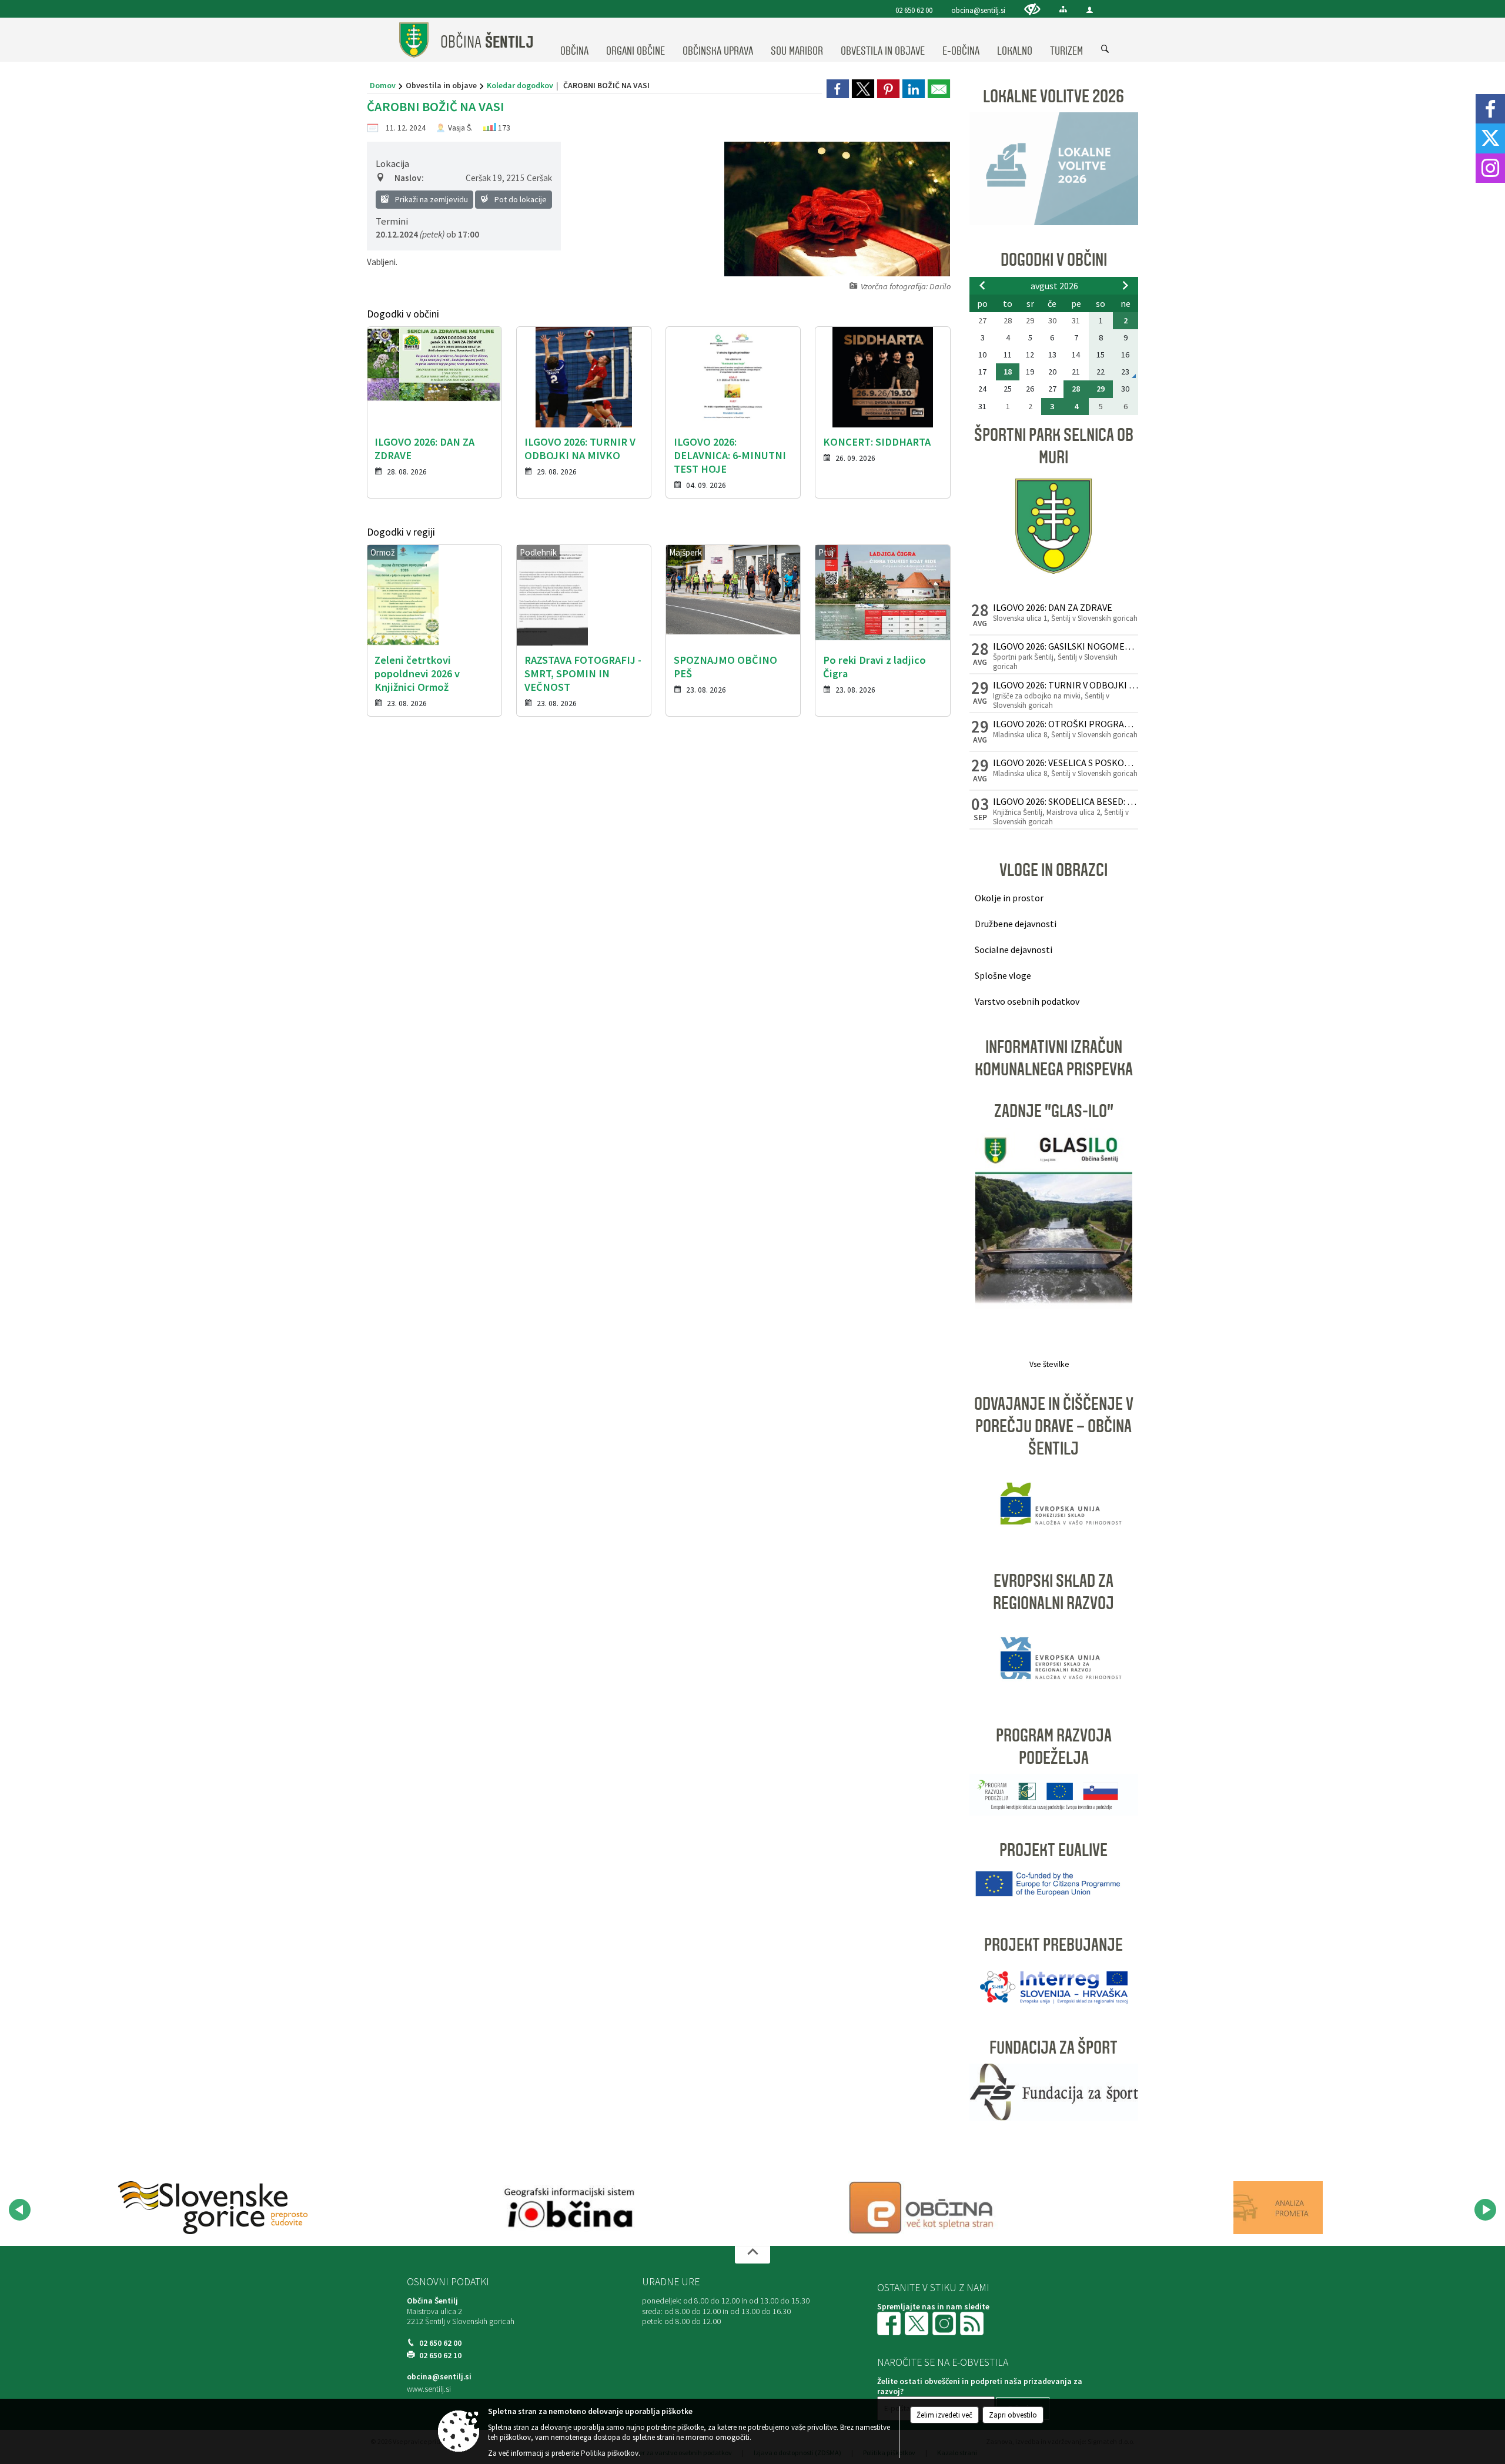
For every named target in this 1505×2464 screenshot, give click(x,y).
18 (1008, 372)
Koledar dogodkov (520, 85)
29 (1101, 389)
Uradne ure (671, 2282)
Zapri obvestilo (1013, 2415)
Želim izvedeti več (944, 2415)
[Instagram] (1490, 168)
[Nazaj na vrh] (752, 2255)
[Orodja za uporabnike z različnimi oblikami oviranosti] (1032, 9)
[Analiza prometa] (1278, 2208)
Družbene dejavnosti (1016, 924)
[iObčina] (568, 2208)
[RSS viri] (973, 2323)
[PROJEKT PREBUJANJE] (1054, 1986)
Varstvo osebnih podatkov (1027, 1001)
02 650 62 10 (440, 2356)
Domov (383, 85)
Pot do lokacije (520, 199)
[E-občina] (923, 2208)
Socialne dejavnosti (1014, 950)
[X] (1490, 138)
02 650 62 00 (914, 10)
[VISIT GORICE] (213, 2208)
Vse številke (1049, 1364)
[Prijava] (1090, 10)
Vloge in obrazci (1053, 870)
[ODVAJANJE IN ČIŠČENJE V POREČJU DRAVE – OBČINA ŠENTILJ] (1054, 1505)
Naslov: (409, 178)
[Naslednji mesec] (1125, 285)
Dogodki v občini (1054, 260)
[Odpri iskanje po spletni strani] (1105, 49)
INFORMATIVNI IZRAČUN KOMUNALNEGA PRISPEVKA (1054, 1058)
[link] (838, 89)
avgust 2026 (1054, 286)
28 (1076, 389)
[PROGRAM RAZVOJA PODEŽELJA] (1054, 1793)
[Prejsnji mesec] (982, 285)
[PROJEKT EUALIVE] (1054, 1882)
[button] (20, 2210)
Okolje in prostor (1009, 898)
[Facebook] (1490, 109)
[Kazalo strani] (1063, 9)
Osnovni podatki (448, 2282)
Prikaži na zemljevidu (431, 199)
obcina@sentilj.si (978, 10)
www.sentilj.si (429, 2389)
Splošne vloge (1003, 975)
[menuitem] (574, 40)
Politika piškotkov (610, 2453)
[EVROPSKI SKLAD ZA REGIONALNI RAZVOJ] (1054, 1659)
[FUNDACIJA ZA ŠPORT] (1054, 2091)
